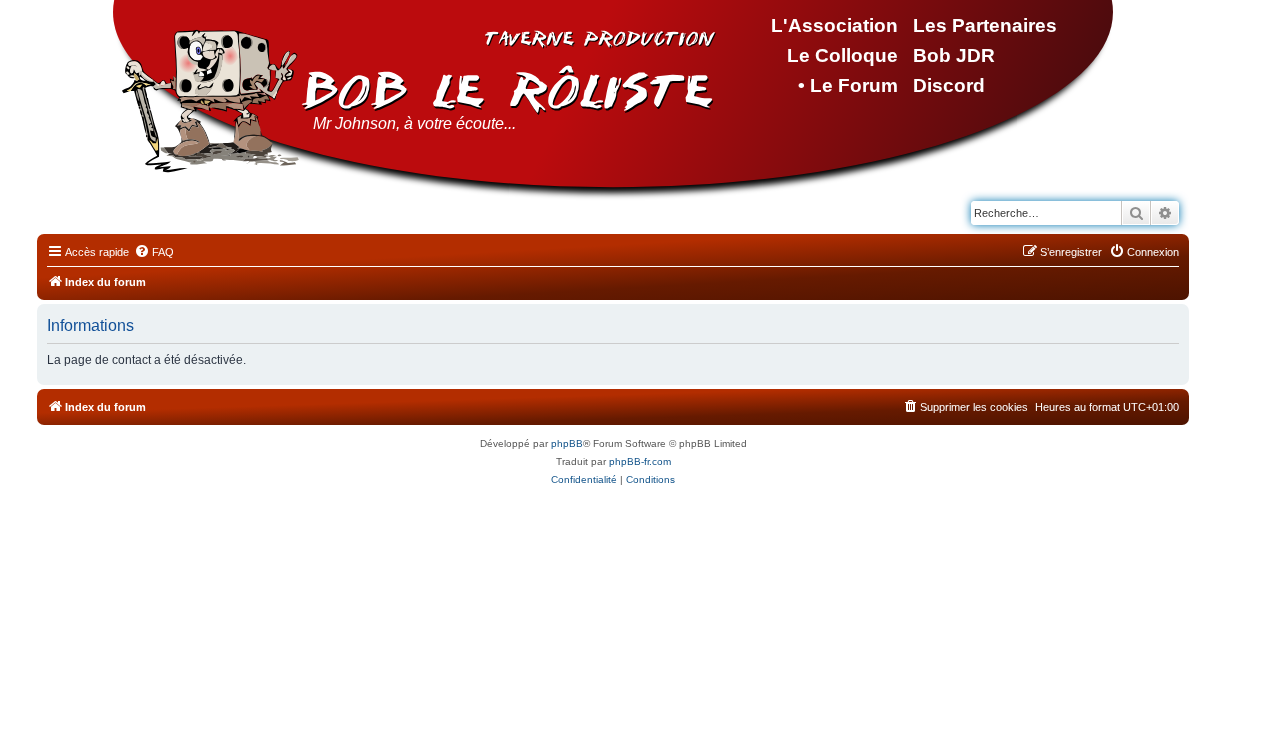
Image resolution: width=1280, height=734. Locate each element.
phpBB (567, 443)
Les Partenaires (985, 25)
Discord (949, 85)
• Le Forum (848, 85)
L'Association (834, 25)
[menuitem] (154, 252)
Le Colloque (842, 55)
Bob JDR (954, 55)
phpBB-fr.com (640, 461)
